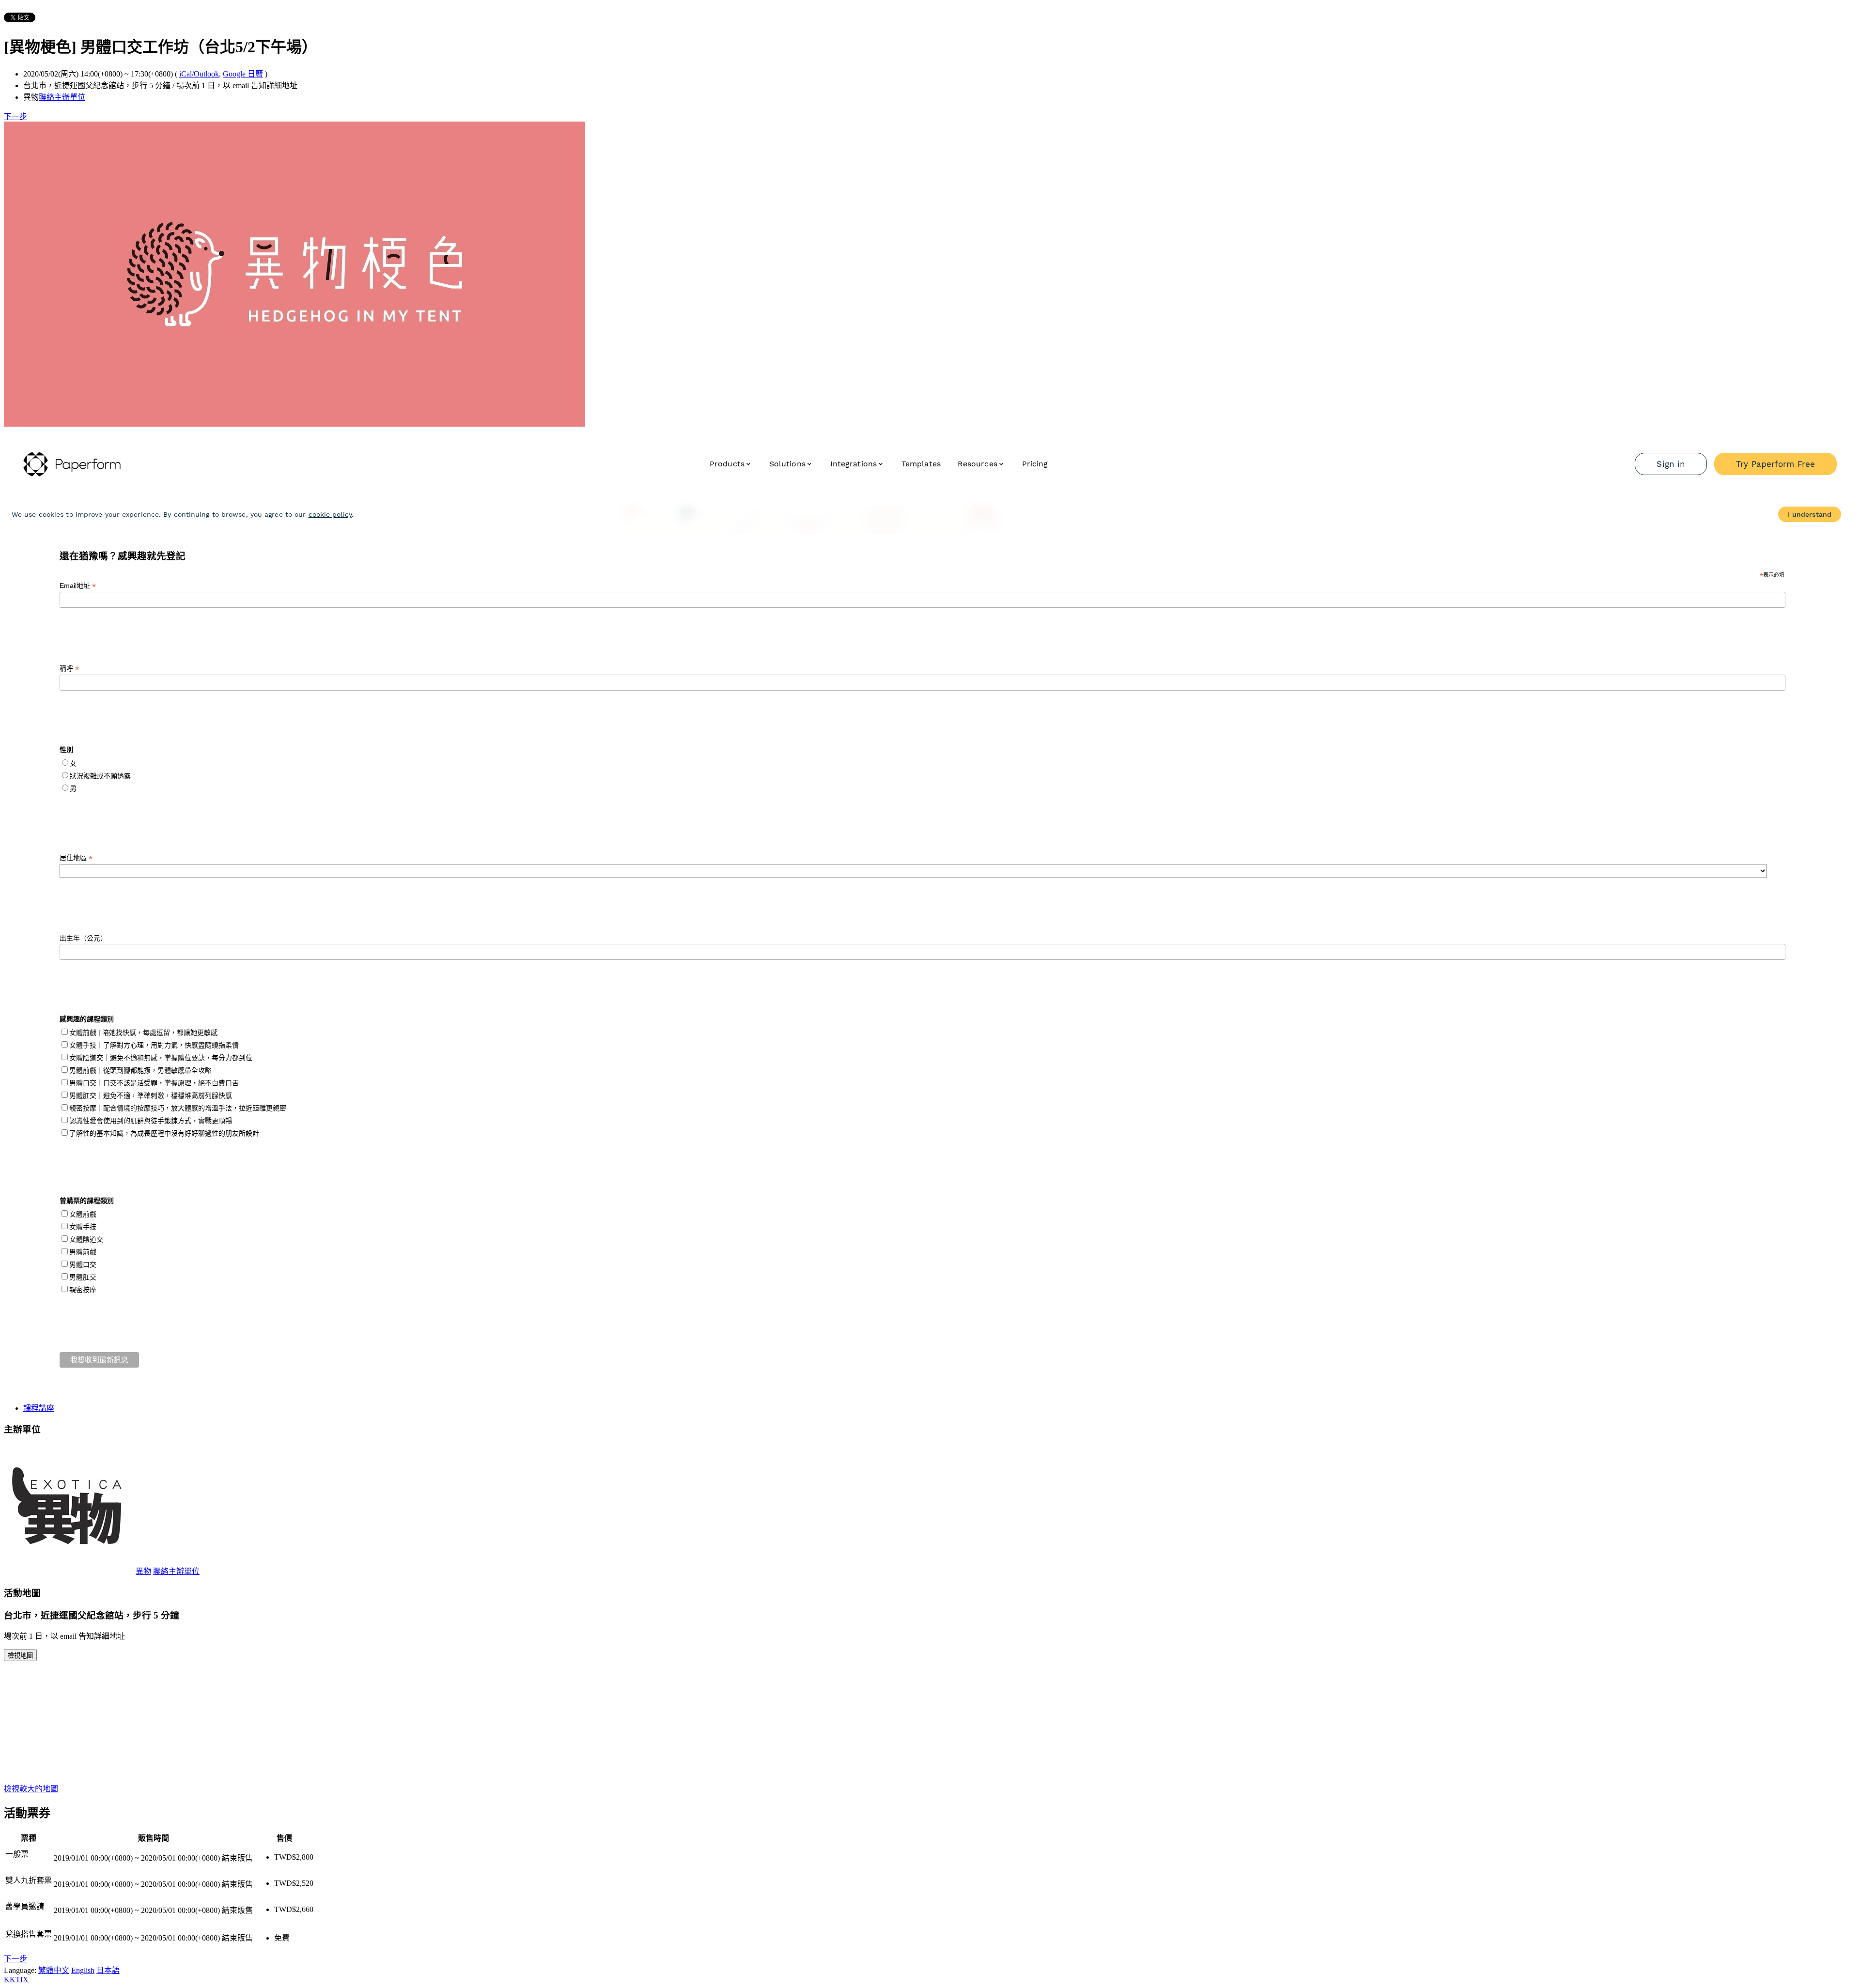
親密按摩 (83, 1290)
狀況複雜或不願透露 (100, 776)
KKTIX (16, 1980)
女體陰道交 (86, 1239)
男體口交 (83, 1264)
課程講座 (39, 1408)
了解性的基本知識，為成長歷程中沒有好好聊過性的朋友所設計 (164, 1133)
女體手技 (83, 1227)
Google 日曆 (243, 74)
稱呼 (69, 669)
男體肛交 (83, 1277)
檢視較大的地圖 (31, 1789)
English (83, 1970)
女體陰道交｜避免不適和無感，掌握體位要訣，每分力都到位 (161, 1058)
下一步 (15, 116)
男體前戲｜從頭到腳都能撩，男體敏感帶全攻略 (140, 1070)
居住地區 (76, 858)
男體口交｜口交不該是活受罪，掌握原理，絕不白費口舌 (154, 1083)
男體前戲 (83, 1252)
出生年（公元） (83, 938)
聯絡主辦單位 (62, 97)
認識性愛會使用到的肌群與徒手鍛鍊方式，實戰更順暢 (151, 1121)
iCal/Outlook (199, 74)
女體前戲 (83, 1214)
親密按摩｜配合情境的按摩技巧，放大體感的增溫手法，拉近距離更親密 (178, 1108)
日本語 (108, 1970)
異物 (143, 1571)
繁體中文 (54, 1970)
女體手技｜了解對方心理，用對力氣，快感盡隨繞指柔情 (154, 1045)
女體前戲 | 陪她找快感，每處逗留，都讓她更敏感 (143, 1033)
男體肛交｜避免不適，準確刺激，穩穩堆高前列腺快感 (151, 1095)
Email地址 (78, 586)
